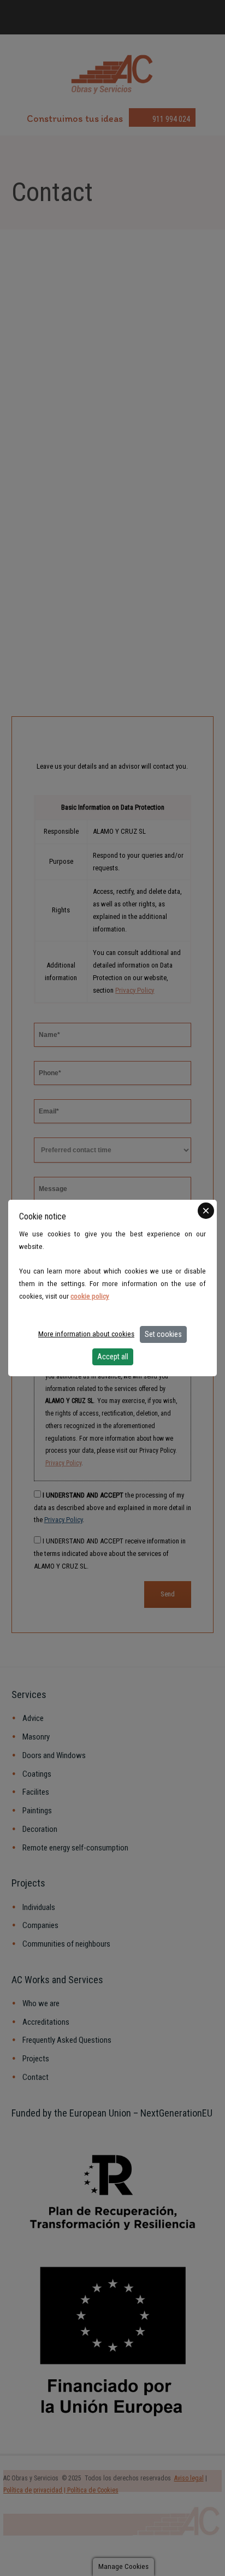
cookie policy (90, 1296)
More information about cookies (86, 1334)
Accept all (113, 1357)
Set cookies (163, 1334)
